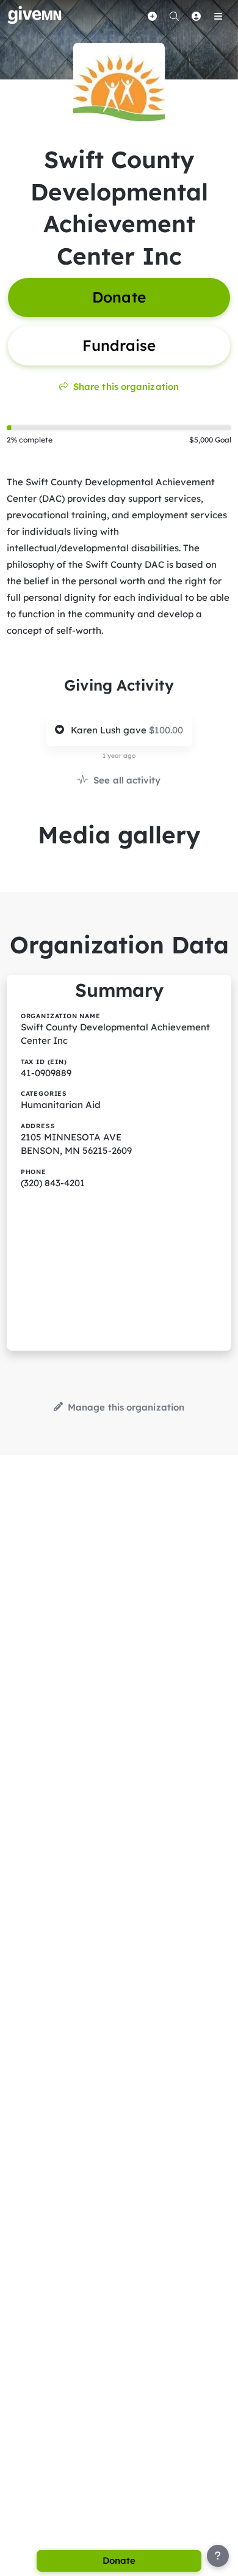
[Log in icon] (196, 16)
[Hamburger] (218, 16)
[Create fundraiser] (152, 16)
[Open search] (174, 16)
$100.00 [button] (166, 730)
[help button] (218, 2556)
